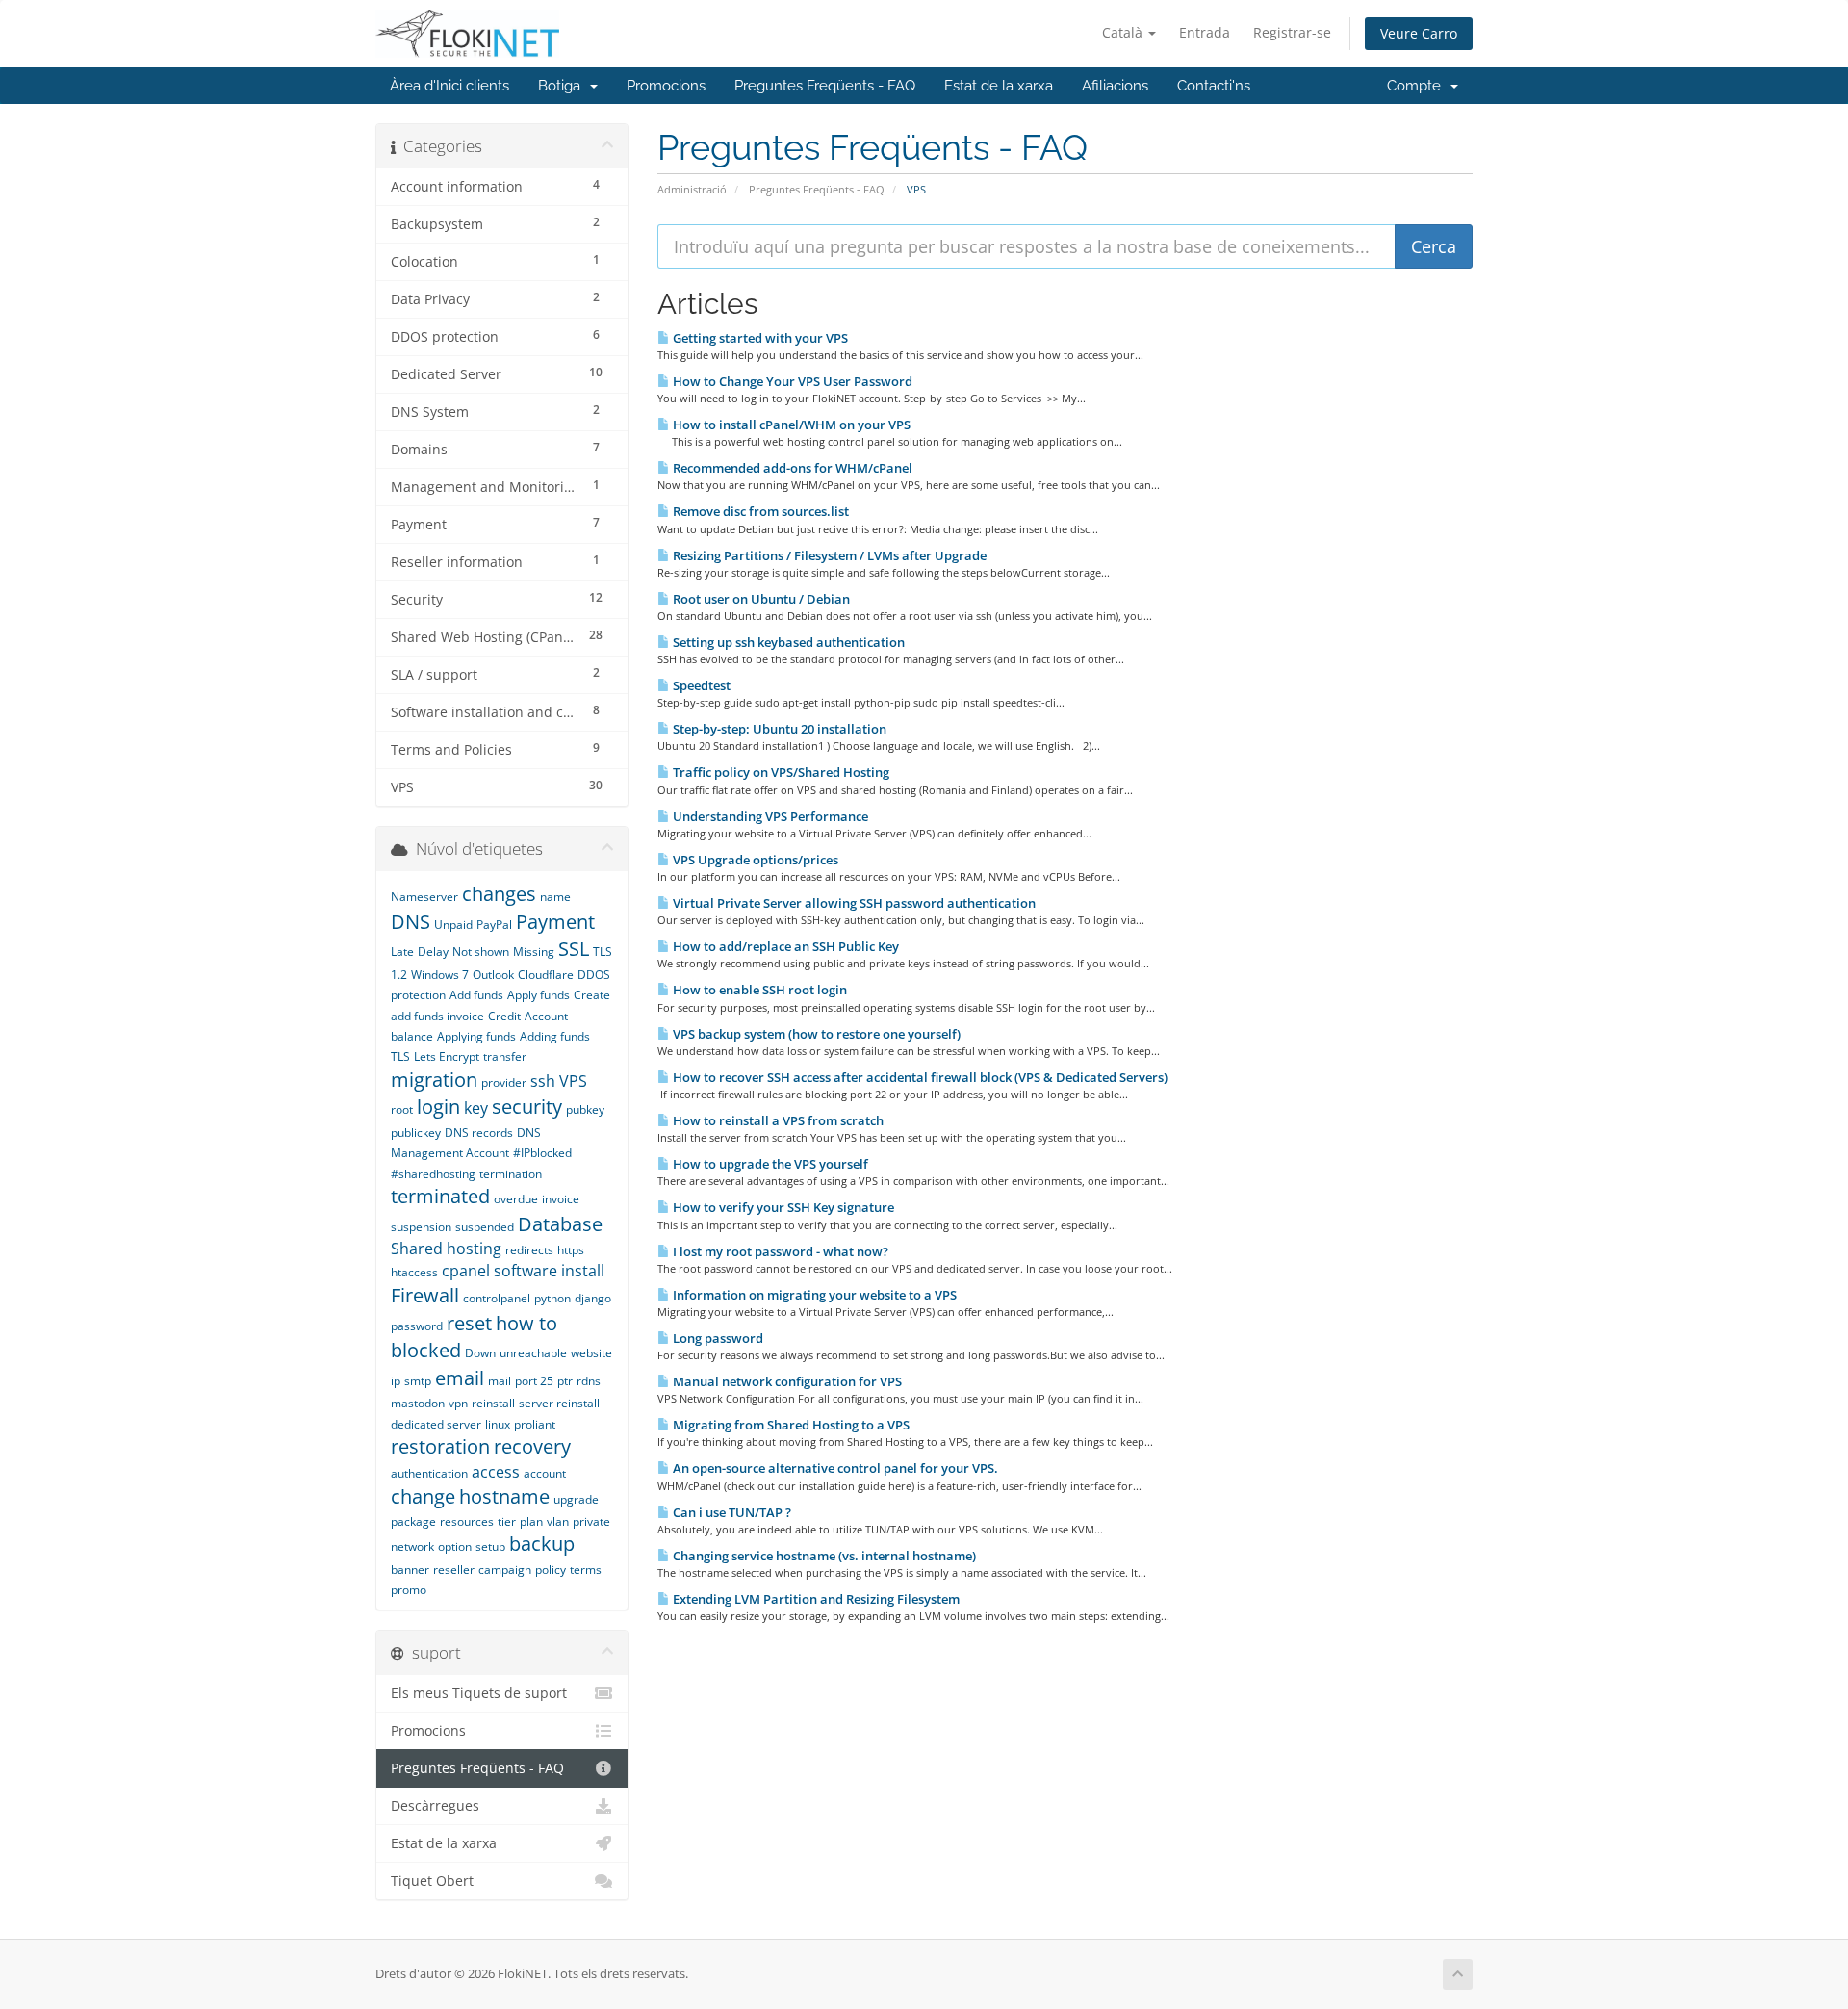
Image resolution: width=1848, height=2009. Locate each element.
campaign (505, 1570)
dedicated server (436, 1424)
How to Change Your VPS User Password (791, 381)
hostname (504, 1496)
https (571, 1250)
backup (542, 1544)
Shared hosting (446, 1249)
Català (1124, 32)
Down (480, 1353)
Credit (504, 1016)
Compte (1418, 86)
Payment (555, 922)
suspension (421, 1227)
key (476, 1108)
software (526, 1271)
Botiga (563, 86)
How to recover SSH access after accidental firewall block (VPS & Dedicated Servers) (919, 1077)
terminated (440, 1196)
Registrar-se (1292, 32)
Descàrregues (435, 1806)
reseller (454, 1570)
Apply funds (539, 995)
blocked (426, 1350)
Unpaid (453, 925)
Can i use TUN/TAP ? (731, 1512)
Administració (692, 189)
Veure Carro (1419, 33)
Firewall (425, 1295)
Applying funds (476, 1036)
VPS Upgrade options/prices (754, 860)
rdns (589, 1381)
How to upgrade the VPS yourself (769, 1164)
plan (531, 1521)
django (593, 1298)
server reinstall (559, 1403)
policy (551, 1570)
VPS (573, 1081)
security (527, 1107)
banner (410, 1570)
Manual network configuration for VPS (786, 1381)
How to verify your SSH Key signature (782, 1207)
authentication (429, 1473)
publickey (416, 1133)
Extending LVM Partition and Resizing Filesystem (815, 1599)
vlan (558, 1521)
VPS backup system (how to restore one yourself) (815, 1034)
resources (467, 1521)
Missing (534, 952)
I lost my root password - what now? (779, 1251)
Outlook (493, 975)
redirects (529, 1250)
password (417, 1326)
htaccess (414, 1272)
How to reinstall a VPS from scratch (777, 1120)
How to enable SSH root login (758, 990)
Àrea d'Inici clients (449, 86)
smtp (418, 1381)
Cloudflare (546, 975)
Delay (433, 952)
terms (586, 1570)
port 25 (534, 1381)
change (423, 1496)
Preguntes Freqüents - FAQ (825, 86)
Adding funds (555, 1036)
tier (507, 1521)
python (552, 1298)
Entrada (1205, 32)
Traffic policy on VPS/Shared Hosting (780, 772)
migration (434, 1080)
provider (504, 1082)
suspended (485, 1227)
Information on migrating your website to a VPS (813, 1295)
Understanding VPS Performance (769, 816)
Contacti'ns (1214, 86)
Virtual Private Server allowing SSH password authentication (853, 903)
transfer (505, 1056)
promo (409, 1590)
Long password (717, 1338)
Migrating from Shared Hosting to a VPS (790, 1425)
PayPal (494, 925)
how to (526, 1323)
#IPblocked (542, 1153)
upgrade (576, 1499)
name (555, 897)
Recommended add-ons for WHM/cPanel (791, 468)
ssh (543, 1081)
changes (499, 894)
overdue (516, 1199)
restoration (440, 1446)
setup (490, 1546)
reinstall (493, 1403)
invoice (561, 1199)
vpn (458, 1403)
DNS (411, 922)
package (413, 1521)
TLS (400, 1056)
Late (402, 952)
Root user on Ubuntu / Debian (760, 599)
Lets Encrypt (447, 1056)
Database (560, 1224)
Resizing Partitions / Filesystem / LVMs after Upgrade (828, 555)
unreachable (533, 1353)
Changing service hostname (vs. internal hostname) (823, 1556)
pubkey (585, 1109)
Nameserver (424, 897)
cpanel (466, 1271)
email (460, 1378)
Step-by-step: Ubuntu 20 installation (778, 729)
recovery (532, 1446)
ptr (565, 1381)
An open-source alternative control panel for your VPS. (834, 1468)
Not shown (481, 952)
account (545, 1473)
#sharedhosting (433, 1174)
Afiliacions (1115, 86)
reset (469, 1323)
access (496, 1472)
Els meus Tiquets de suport (479, 1693)
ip (396, 1381)
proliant (535, 1424)
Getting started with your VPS (759, 338)
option (455, 1546)
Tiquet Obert (432, 1881)
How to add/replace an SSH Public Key (784, 946)
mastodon (418, 1403)
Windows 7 (440, 975)
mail (500, 1381)
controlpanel (497, 1298)
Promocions (666, 86)
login (438, 1107)
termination (511, 1174)
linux (498, 1424)
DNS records (479, 1133)
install (583, 1271)
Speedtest (700, 685)
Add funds (476, 995)
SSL (574, 949)
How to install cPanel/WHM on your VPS (790, 425)
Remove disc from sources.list (759, 511)
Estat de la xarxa (999, 86)
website (591, 1353)
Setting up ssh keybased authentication (787, 642)
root (402, 1109)
